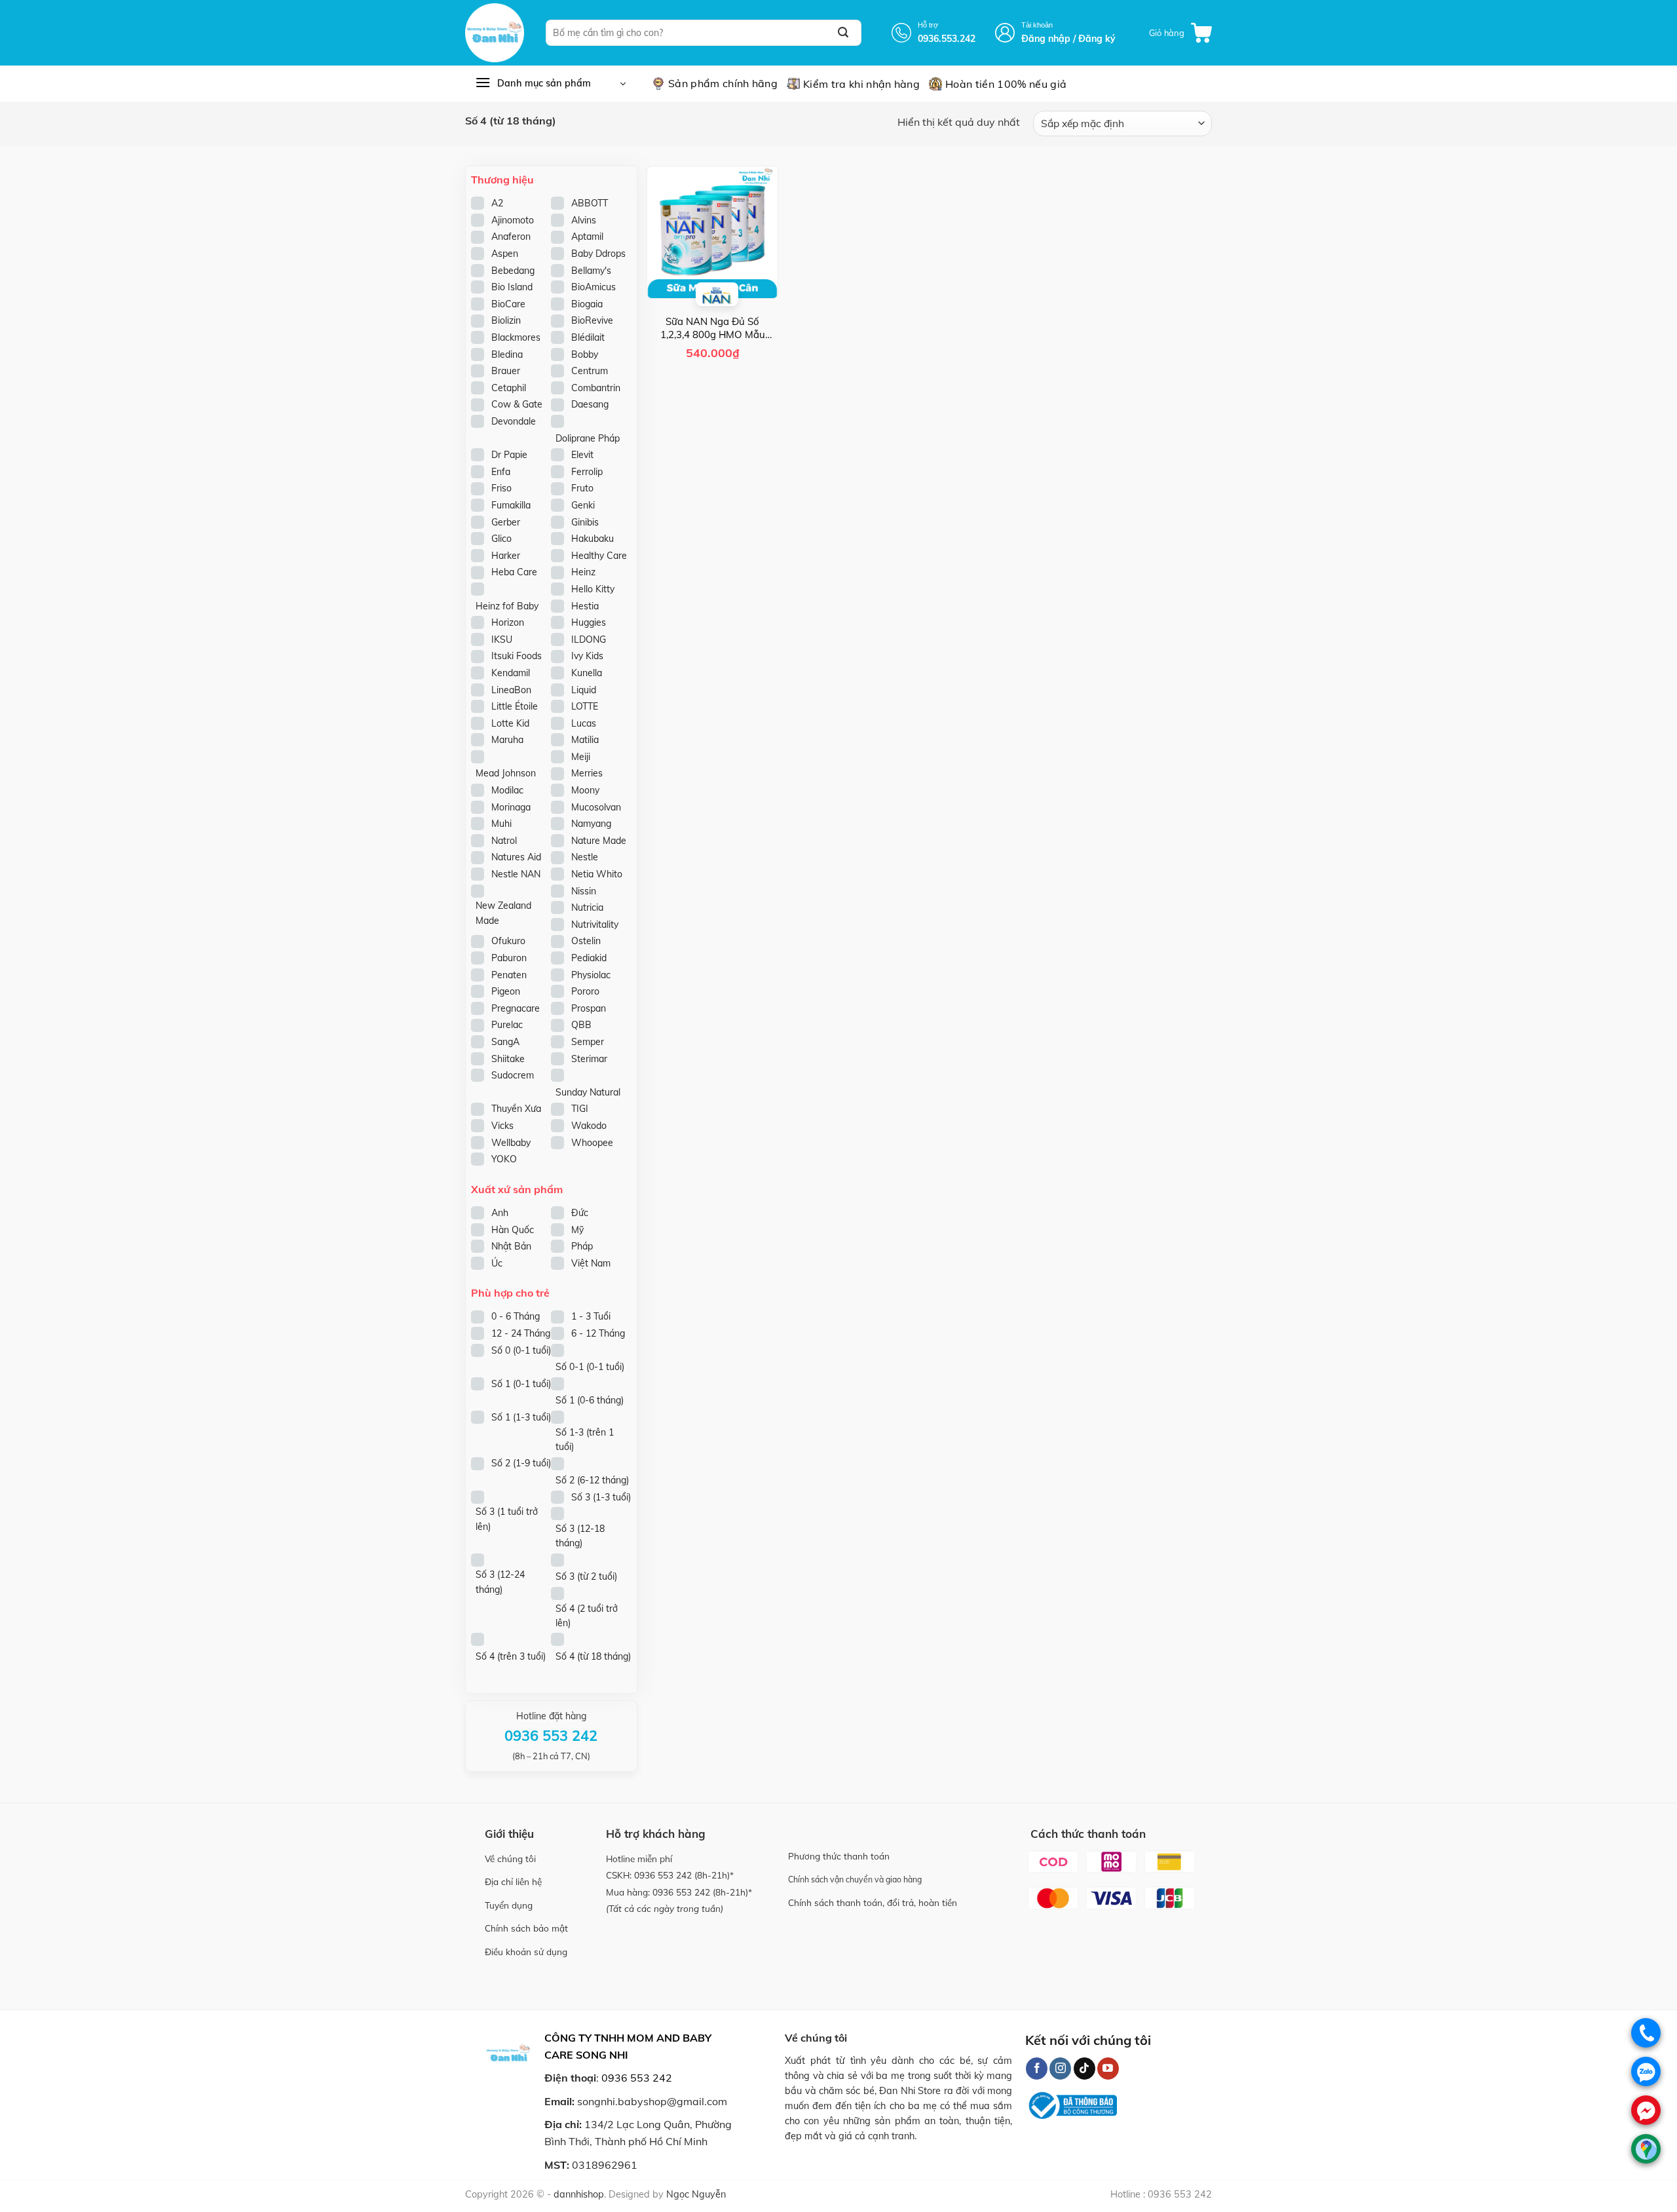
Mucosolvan (596, 807)
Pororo (585, 991)
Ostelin (586, 941)
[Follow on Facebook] (1037, 2069)
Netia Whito (597, 874)
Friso (501, 488)
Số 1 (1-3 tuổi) (521, 1417)
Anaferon (511, 237)
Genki (583, 505)
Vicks (502, 1126)
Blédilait (588, 337)
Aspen (505, 254)
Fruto (582, 488)
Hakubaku (593, 539)
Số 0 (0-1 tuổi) (521, 1350)
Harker (506, 556)
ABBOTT (590, 203)
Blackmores (516, 337)
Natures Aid (516, 857)
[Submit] (843, 33)
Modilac (507, 790)
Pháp (582, 1246)
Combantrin (596, 388)
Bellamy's (591, 271)
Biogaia (587, 304)
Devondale (514, 421)
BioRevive (592, 320)
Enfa (501, 472)
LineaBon (511, 690)
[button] (1180, 33)
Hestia (585, 606)
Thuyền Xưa (516, 1109)
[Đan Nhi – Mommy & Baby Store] (496, 33)
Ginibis (585, 522)
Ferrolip (587, 472)
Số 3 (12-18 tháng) (580, 1536)
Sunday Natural (588, 1092)
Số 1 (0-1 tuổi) (521, 1384)
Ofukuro (508, 941)
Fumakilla (511, 505)
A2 (497, 203)
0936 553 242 (663, 1875)
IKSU (502, 639)
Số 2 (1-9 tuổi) (521, 1463)
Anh (500, 1213)
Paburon (509, 958)
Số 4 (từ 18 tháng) (593, 1656)
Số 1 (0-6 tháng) (590, 1400)
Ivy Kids (587, 656)
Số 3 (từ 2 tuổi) (586, 1576)
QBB (581, 1025)
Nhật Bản (511, 1246)
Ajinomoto (513, 220)
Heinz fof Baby (507, 606)
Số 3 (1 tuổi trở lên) (507, 1519)
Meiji (581, 757)
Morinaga (511, 807)
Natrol (504, 841)
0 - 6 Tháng (516, 1316)
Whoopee (592, 1143)
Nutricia (587, 907)
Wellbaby (511, 1143)
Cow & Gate (517, 404)
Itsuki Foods (517, 656)
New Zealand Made (503, 913)
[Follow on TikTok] (1084, 2069)
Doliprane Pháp (588, 438)
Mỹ (577, 1230)
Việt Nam (591, 1263)
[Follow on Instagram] (1060, 2069)
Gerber (506, 522)
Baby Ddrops (598, 254)
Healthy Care (599, 556)
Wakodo (589, 1126)
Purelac (507, 1025)
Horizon (508, 622)
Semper (588, 1042)
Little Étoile (515, 706)
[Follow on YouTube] (1108, 2069)
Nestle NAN (516, 874)
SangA (505, 1042)
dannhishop (579, 2194)
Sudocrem (513, 1075)
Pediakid (589, 958)
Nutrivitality (595, 925)
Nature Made (599, 841)
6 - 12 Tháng (598, 1333)
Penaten (509, 975)
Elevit (582, 455)
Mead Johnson (506, 773)
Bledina (507, 354)
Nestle (585, 857)
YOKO (504, 1159)
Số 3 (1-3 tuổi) (601, 1497)
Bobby (585, 354)
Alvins (584, 220)
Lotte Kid (510, 723)
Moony (585, 790)
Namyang (591, 824)
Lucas (584, 723)
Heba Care (514, 572)
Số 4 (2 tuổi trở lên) (587, 1616)
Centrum (590, 371)
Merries (587, 773)
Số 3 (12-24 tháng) (500, 1582)
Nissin (584, 891)
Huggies (589, 622)
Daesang (590, 404)
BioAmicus (594, 287)
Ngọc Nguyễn (696, 2194)
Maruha (507, 740)
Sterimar (589, 1059)
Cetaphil (509, 388)
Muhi (501, 824)
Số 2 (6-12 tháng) (592, 1480)
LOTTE (585, 706)
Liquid (584, 690)
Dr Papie (509, 455)
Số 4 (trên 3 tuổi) (511, 1656)
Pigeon (506, 991)
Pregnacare (516, 1008)
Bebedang (513, 271)
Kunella (587, 673)
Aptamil (587, 237)
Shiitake (508, 1059)
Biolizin (506, 320)
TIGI (580, 1109)
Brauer (506, 371)
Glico (501, 539)
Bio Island (512, 287)
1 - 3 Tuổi (591, 1316)
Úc (497, 1263)
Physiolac (591, 975)
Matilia (585, 740)
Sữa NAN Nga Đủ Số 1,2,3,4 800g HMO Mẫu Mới (713, 328)
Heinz (583, 572)
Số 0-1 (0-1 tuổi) (590, 1367)
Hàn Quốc (513, 1230)
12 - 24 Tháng (521, 1333)
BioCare (508, 304)
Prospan (589, 1008)
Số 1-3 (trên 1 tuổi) (585, 1440)
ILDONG (589, 639)
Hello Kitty (593, 589)
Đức (580, 1213)
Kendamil (511, 673)
